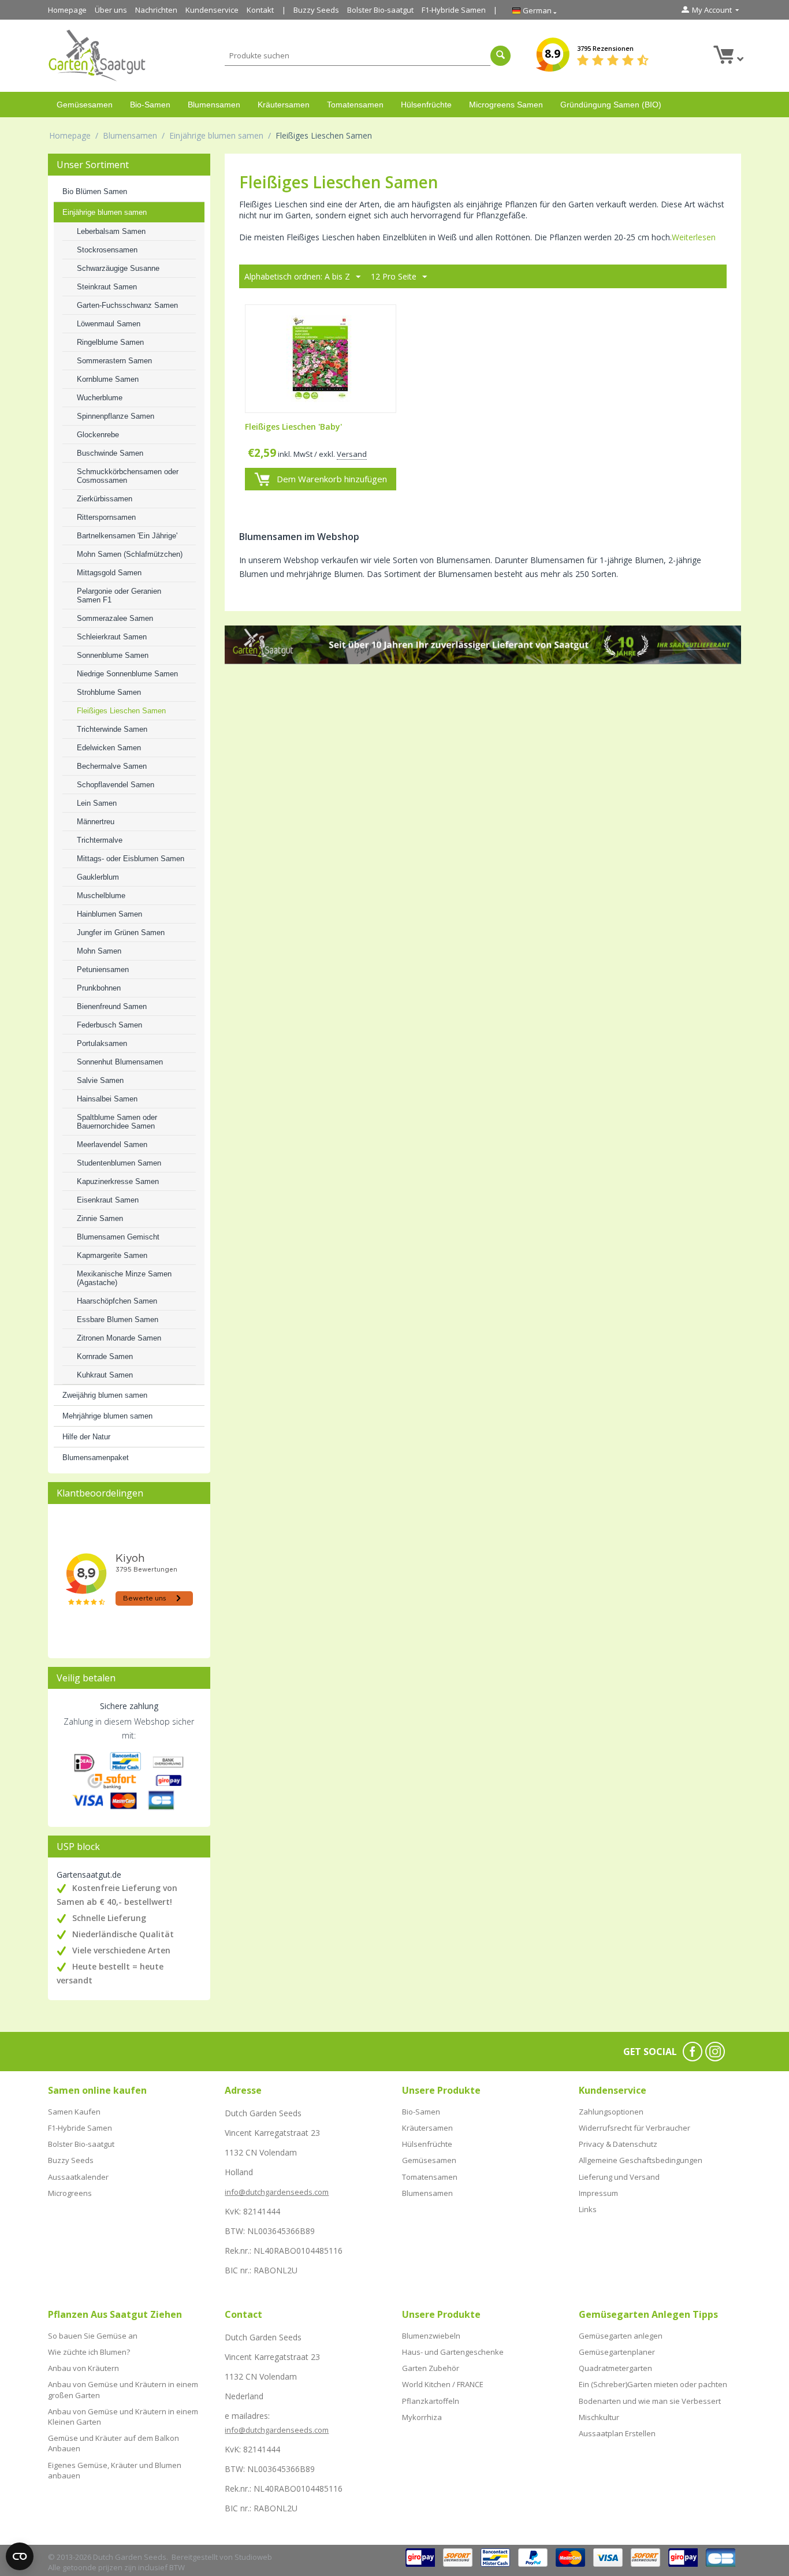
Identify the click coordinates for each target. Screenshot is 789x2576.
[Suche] (500, 56)
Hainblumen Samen (109, 914)
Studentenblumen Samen (119, 1163)
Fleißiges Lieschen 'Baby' (293, 427)
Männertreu (96, 822)
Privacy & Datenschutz (618, 2144)
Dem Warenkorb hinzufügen (332, 479)
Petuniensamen (103, 969)
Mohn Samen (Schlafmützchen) (130, 554)
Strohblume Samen (109, 692)
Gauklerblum (98, 877)
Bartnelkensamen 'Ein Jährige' (127, 536)
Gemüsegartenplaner (617, 2352)
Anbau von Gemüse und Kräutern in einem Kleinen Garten (123, 2417)
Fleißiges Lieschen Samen (121, 711)
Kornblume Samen (108, 379)
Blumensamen (214, 105)
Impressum (598, 2193)
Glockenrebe (98, 435)
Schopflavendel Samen (116, 785)
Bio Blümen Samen (95, 191)
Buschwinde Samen (110, 453)
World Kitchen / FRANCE (443, 2384)
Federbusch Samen (109, 1025)
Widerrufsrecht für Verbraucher (634, 2128)
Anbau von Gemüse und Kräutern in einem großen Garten (123, 2389)
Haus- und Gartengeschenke (453, 2352)
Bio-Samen (150, 105)
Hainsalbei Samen (107, 1099)
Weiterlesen (694, 237)
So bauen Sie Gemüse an (93, 2336)
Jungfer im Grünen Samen (121, 933)
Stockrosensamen (107, 250)
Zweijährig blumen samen (105, 1395)
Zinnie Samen (100, 1218)
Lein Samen (97, 803)
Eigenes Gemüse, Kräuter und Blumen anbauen (115, 2470)
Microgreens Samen (506, 105)
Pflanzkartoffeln (431, 2401)
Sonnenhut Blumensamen (120, 1062)
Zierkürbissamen (105, 499)
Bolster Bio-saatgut (380, 10)
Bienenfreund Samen (112, 1006)
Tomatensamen (355, 105)
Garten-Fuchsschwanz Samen (127, 305)
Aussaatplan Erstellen (617, 2433)
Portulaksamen (102, 1043)
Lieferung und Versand (619, 2177)
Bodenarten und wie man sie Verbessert (650, 2401)
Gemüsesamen (85, 105)
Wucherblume (100, 398)
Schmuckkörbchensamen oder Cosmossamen (128, 476)
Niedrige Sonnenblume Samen (127, 674)
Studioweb (253, 2557)
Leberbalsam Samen (111, 231)
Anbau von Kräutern (83, 2368)
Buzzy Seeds (316, 10)
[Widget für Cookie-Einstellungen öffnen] (20, 2556)
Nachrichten (156, 10)
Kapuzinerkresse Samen (118, 1181)
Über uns (111, 10)
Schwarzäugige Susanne (118, 268)
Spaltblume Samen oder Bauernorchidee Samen (117, 1122)
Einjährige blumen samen (216, 135)
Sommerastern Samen (114, 361)
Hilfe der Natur (86, 1437)
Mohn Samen (99, 951)
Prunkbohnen (99, 988)
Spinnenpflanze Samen (116, 416)
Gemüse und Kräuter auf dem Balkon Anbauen (113, 2443)
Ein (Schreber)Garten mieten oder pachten (653, 2384)
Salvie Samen (100, 1080)
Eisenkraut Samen (108, 1200)
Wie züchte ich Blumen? (89, 2352)
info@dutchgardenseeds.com (277, 2192)
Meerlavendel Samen (112, 1144)
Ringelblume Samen (110, 342)
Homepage (67, 10)
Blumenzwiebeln (431, 2336)
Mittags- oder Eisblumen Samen (131, 859)
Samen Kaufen (74, 2112)
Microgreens (70, 2193)
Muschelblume (101, 896)
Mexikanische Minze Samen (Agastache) (124, 1278)
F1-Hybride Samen (454, 10)
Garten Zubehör (431, 2368)
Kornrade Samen (105, 1356)
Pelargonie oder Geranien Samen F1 (119, 595)
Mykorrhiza (422, 2417)
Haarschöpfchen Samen (117, 1301)
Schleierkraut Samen (112, 637)
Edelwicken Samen (109, 748)
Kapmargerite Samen (112, 1255)
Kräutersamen (284, 105)
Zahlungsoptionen (611, 2112)
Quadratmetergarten (615, 2368)
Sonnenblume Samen (113, 655)
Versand (352, 454)
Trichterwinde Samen (112, 729)
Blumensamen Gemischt (118, 1237)
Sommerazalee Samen (115, 618)
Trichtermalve (100, 840)
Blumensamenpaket (96, 1458)
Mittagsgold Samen (109, 573)
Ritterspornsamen (106, 517)
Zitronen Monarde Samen (119, 1338)
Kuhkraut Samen (105, 1375)
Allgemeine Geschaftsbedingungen (641, 2160)
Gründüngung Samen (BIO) (611, 105)
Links (588, 2209)
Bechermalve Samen (112, 766)
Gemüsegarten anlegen (621, 2336)
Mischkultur (599, 2417)
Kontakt (260, 10)
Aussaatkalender (78, 2177)
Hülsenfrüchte (426, 105)
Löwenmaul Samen (109, 324)
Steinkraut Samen (107, 287)
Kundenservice (212, 10)
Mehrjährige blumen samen (107, 1416)
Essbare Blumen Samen (118, 1319)
